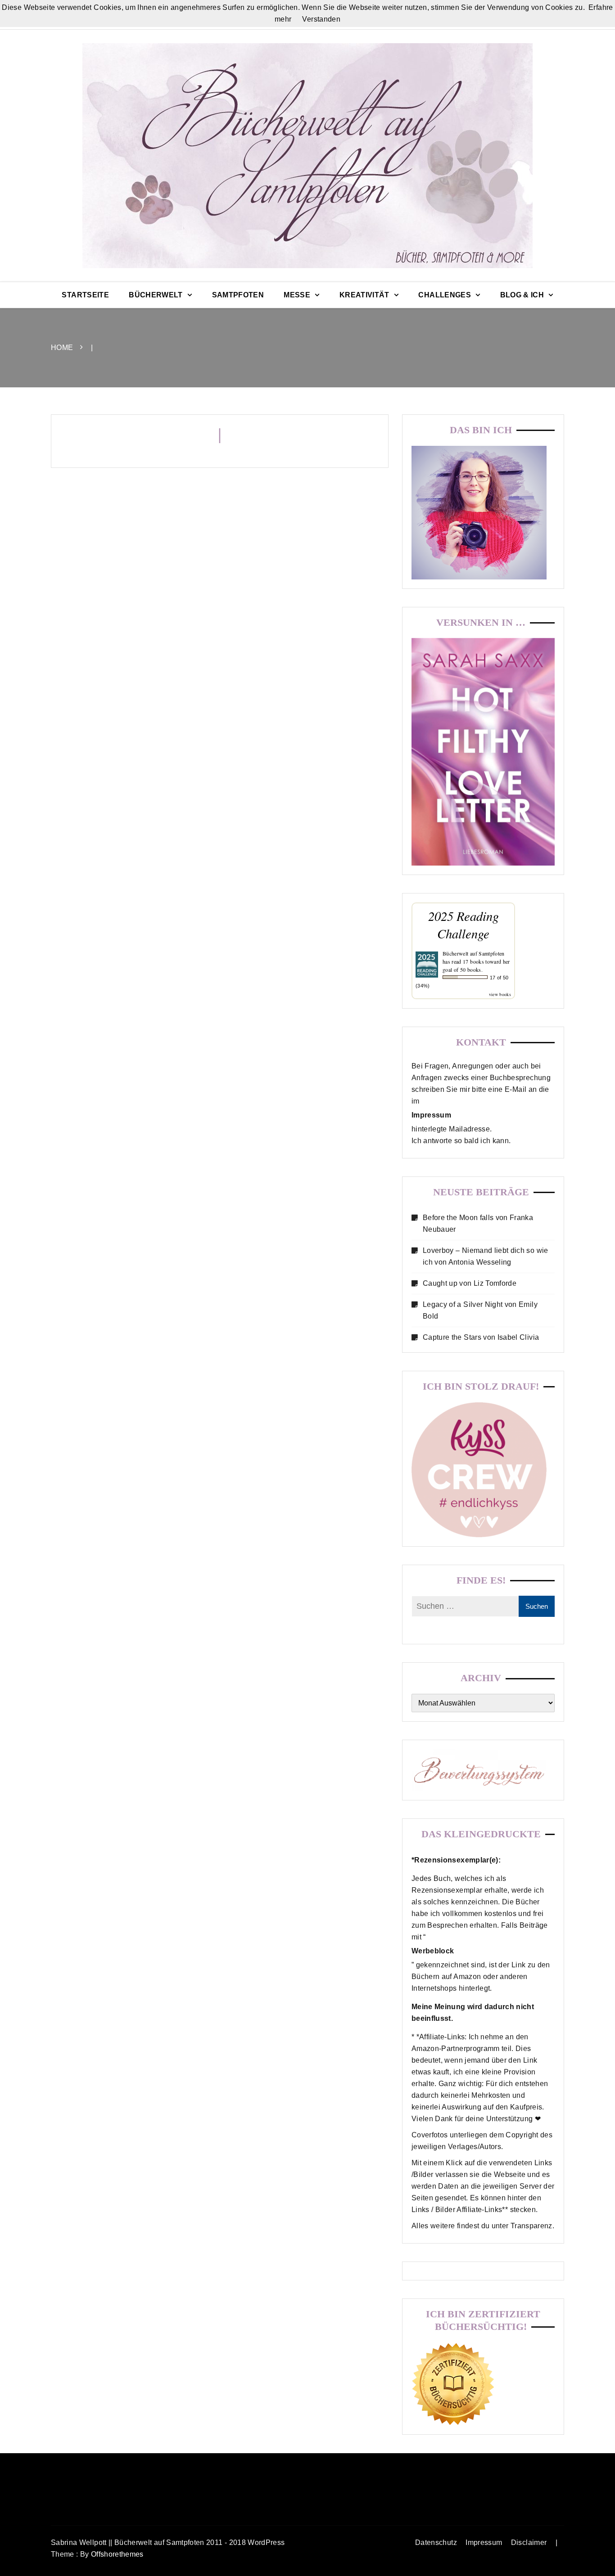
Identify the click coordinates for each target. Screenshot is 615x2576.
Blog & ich (522, 295)
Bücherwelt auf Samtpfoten (474, 953)
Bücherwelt (156, 295)
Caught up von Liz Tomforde (470, 1283)
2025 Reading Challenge (464, 924)
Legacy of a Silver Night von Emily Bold (480, 1310)
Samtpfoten (238, 295)
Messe (297, 295)
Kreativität (364, 295)
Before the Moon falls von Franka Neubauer (478, 1223)
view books (500, 994)
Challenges (445, 295)
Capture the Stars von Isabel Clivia (481, 1337)
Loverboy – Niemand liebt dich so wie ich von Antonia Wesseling (486, 1256)
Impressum (484, 2542)
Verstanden (321, 19)
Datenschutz (436, 2542)
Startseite (85, 295)
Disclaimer (529, 2542)
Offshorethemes (117, 2554)
